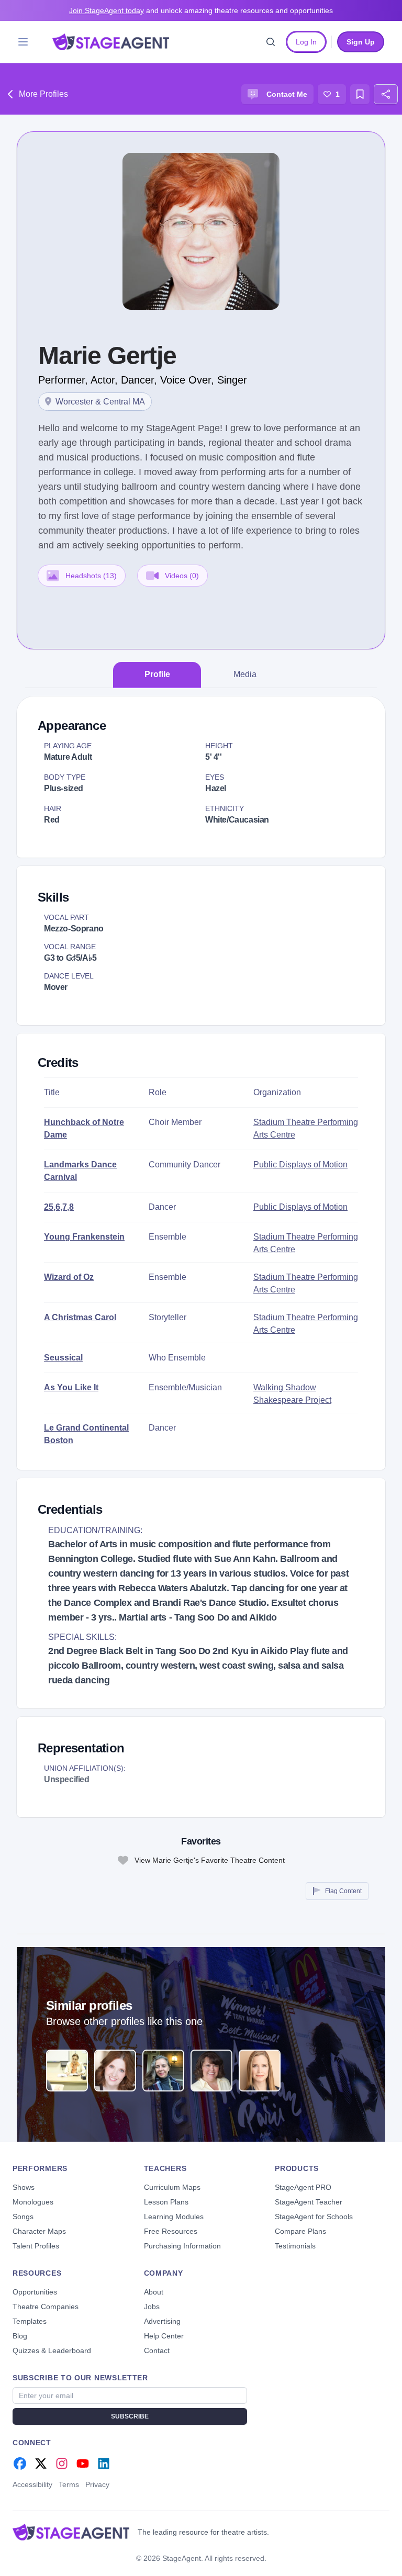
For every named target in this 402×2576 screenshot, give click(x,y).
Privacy (97, 2484)
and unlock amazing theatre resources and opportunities (201, 10)
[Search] (271, 42)
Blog (20, 2336)
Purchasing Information (182, 2246)
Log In (306, 42)
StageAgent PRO (303, 2187)
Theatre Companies (46, 2307)
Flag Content (343, 1891)
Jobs (152, 2307)
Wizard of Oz (69, 1277)
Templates (30, 2321)
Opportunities (35, 2292)
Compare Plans (300, 2231)
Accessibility (32, 2484)
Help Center (164, 2336)
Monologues (33, 2202)
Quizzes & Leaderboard (52, 2350)
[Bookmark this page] (360, 94)
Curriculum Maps (172, 2187)
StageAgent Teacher (309, 2202)
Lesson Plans (166, 2202)
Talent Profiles (36, 2246)
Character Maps (39, 2231)
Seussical (63, 1358)
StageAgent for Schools (314, 2217)
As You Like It (71, 1387)
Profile (157, 674)
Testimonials (295, 2246)
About (154, 2292)
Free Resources (171, 2231)
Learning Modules (174, 2217)
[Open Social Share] (386, 94)
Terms (69, 2484)
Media (245, 674)
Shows (24, 2187)
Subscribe (130, 2416)
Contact (157, 2350)
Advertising (162, 2321)
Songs (23, 2217)
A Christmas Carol (80, 1317)
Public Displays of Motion (300, 1165)
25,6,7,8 (59, 1207)
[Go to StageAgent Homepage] (71, 2532)
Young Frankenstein (84, 1237)
